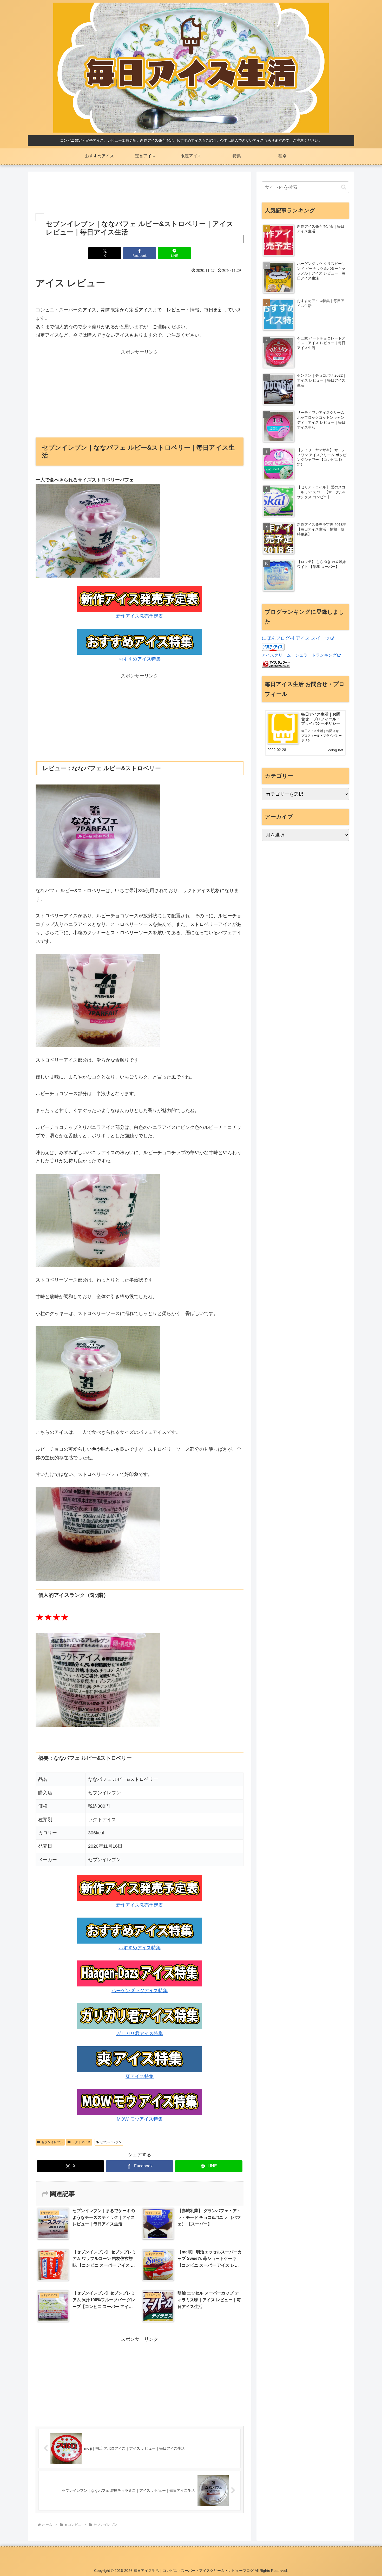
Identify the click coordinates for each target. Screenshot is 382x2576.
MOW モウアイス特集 (140, 2119)
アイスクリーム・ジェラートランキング (299, 655)
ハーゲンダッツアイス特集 (140, 1991)
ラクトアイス (81, 2142)
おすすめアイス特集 (140, 659)
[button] (344, 187)
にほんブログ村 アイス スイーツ (296, 638)
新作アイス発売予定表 (140, 616)
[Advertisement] (140, 193)
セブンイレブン (52, 2142)
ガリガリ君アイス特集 (140, 2034)
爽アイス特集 (140, 2076)
